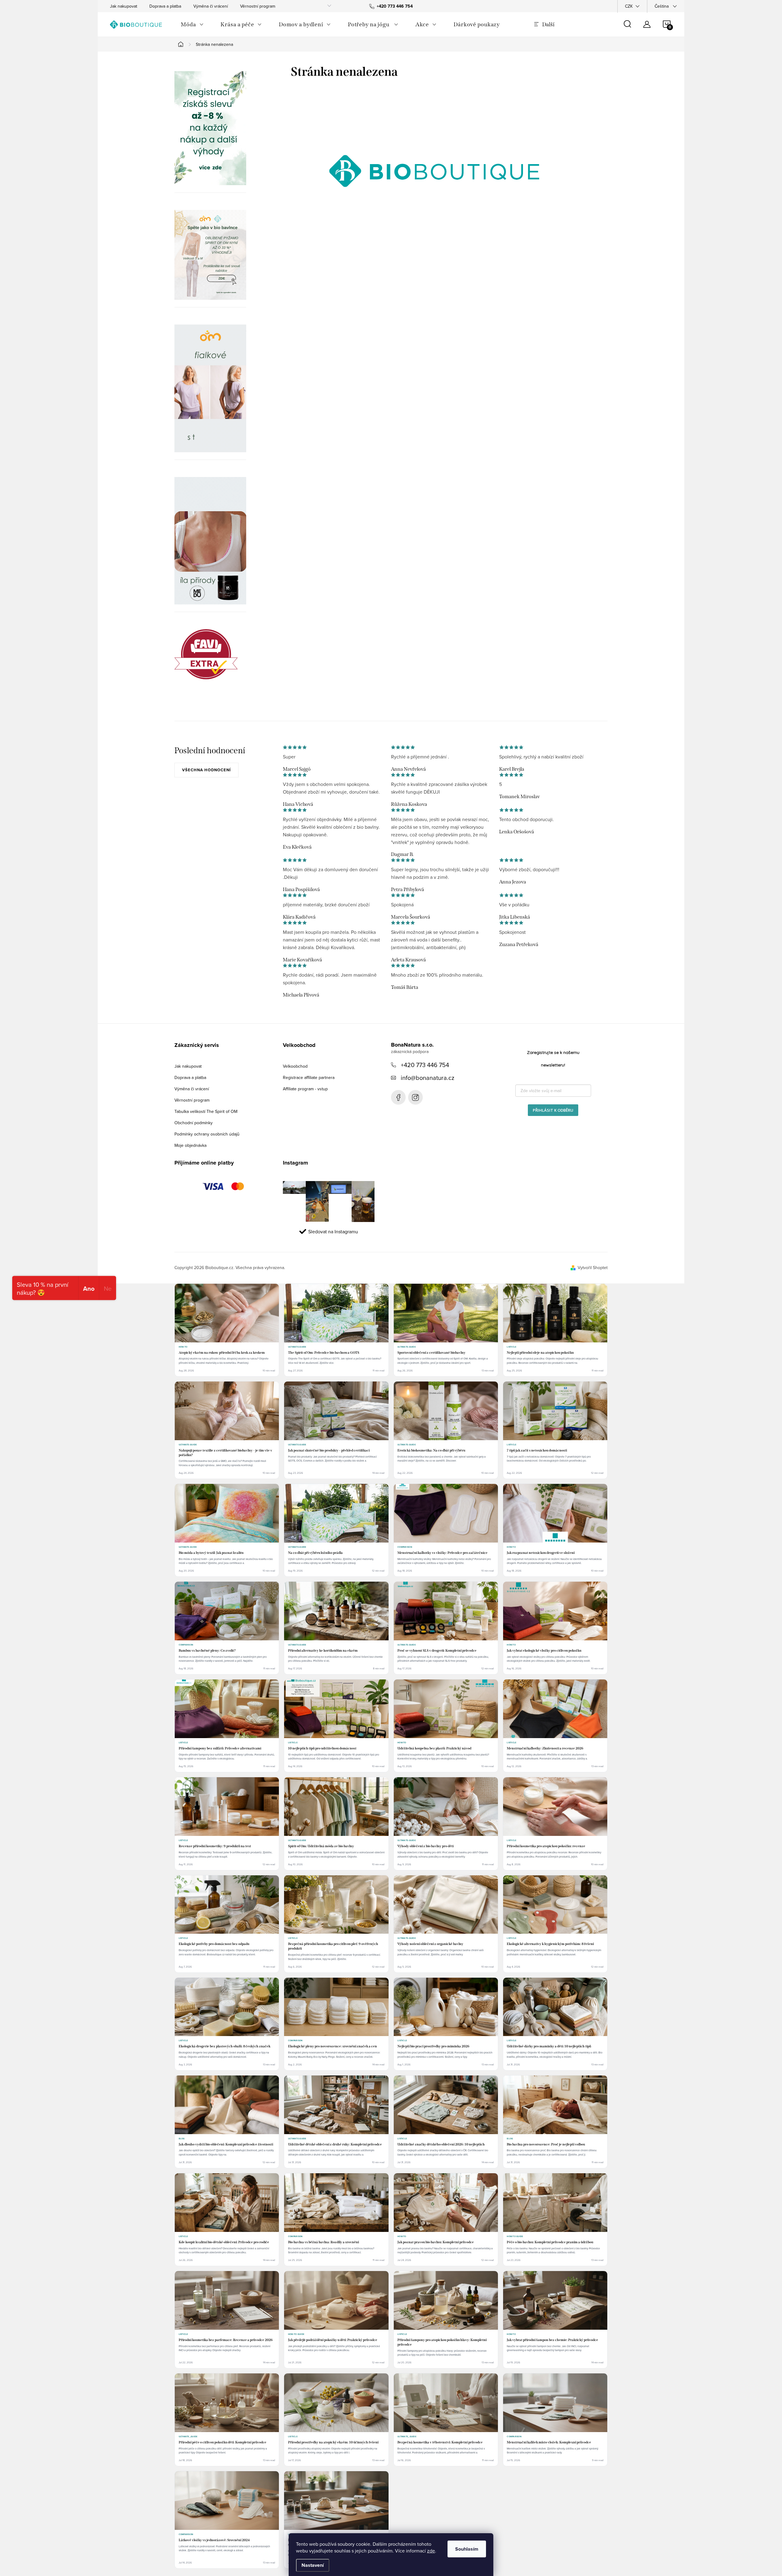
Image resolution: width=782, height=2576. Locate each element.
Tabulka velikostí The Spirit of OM (206, 1111)
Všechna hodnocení (206, 770)
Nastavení (313, 2565)
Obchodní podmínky (194, 1123)
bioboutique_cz (415, 1097)
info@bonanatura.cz (428, 1078)
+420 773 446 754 (425, 1065)
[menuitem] (192, 24)
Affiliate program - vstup (305, 1089)
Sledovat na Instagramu (333, 1231)
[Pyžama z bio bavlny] (210, 255)
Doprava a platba (165, 6)
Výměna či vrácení (211, 6)
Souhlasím (467, 2549)
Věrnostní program (258, 6)
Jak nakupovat (124, 6)
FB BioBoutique (398, 1097)
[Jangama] (210, 388)
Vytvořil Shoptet (593, 1268)
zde (431, 2551)
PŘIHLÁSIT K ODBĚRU (553, 1110)
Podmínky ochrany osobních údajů (207, 1134)
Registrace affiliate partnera (309, 1077)
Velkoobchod (295, 1066)
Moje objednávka (190, 1145)
